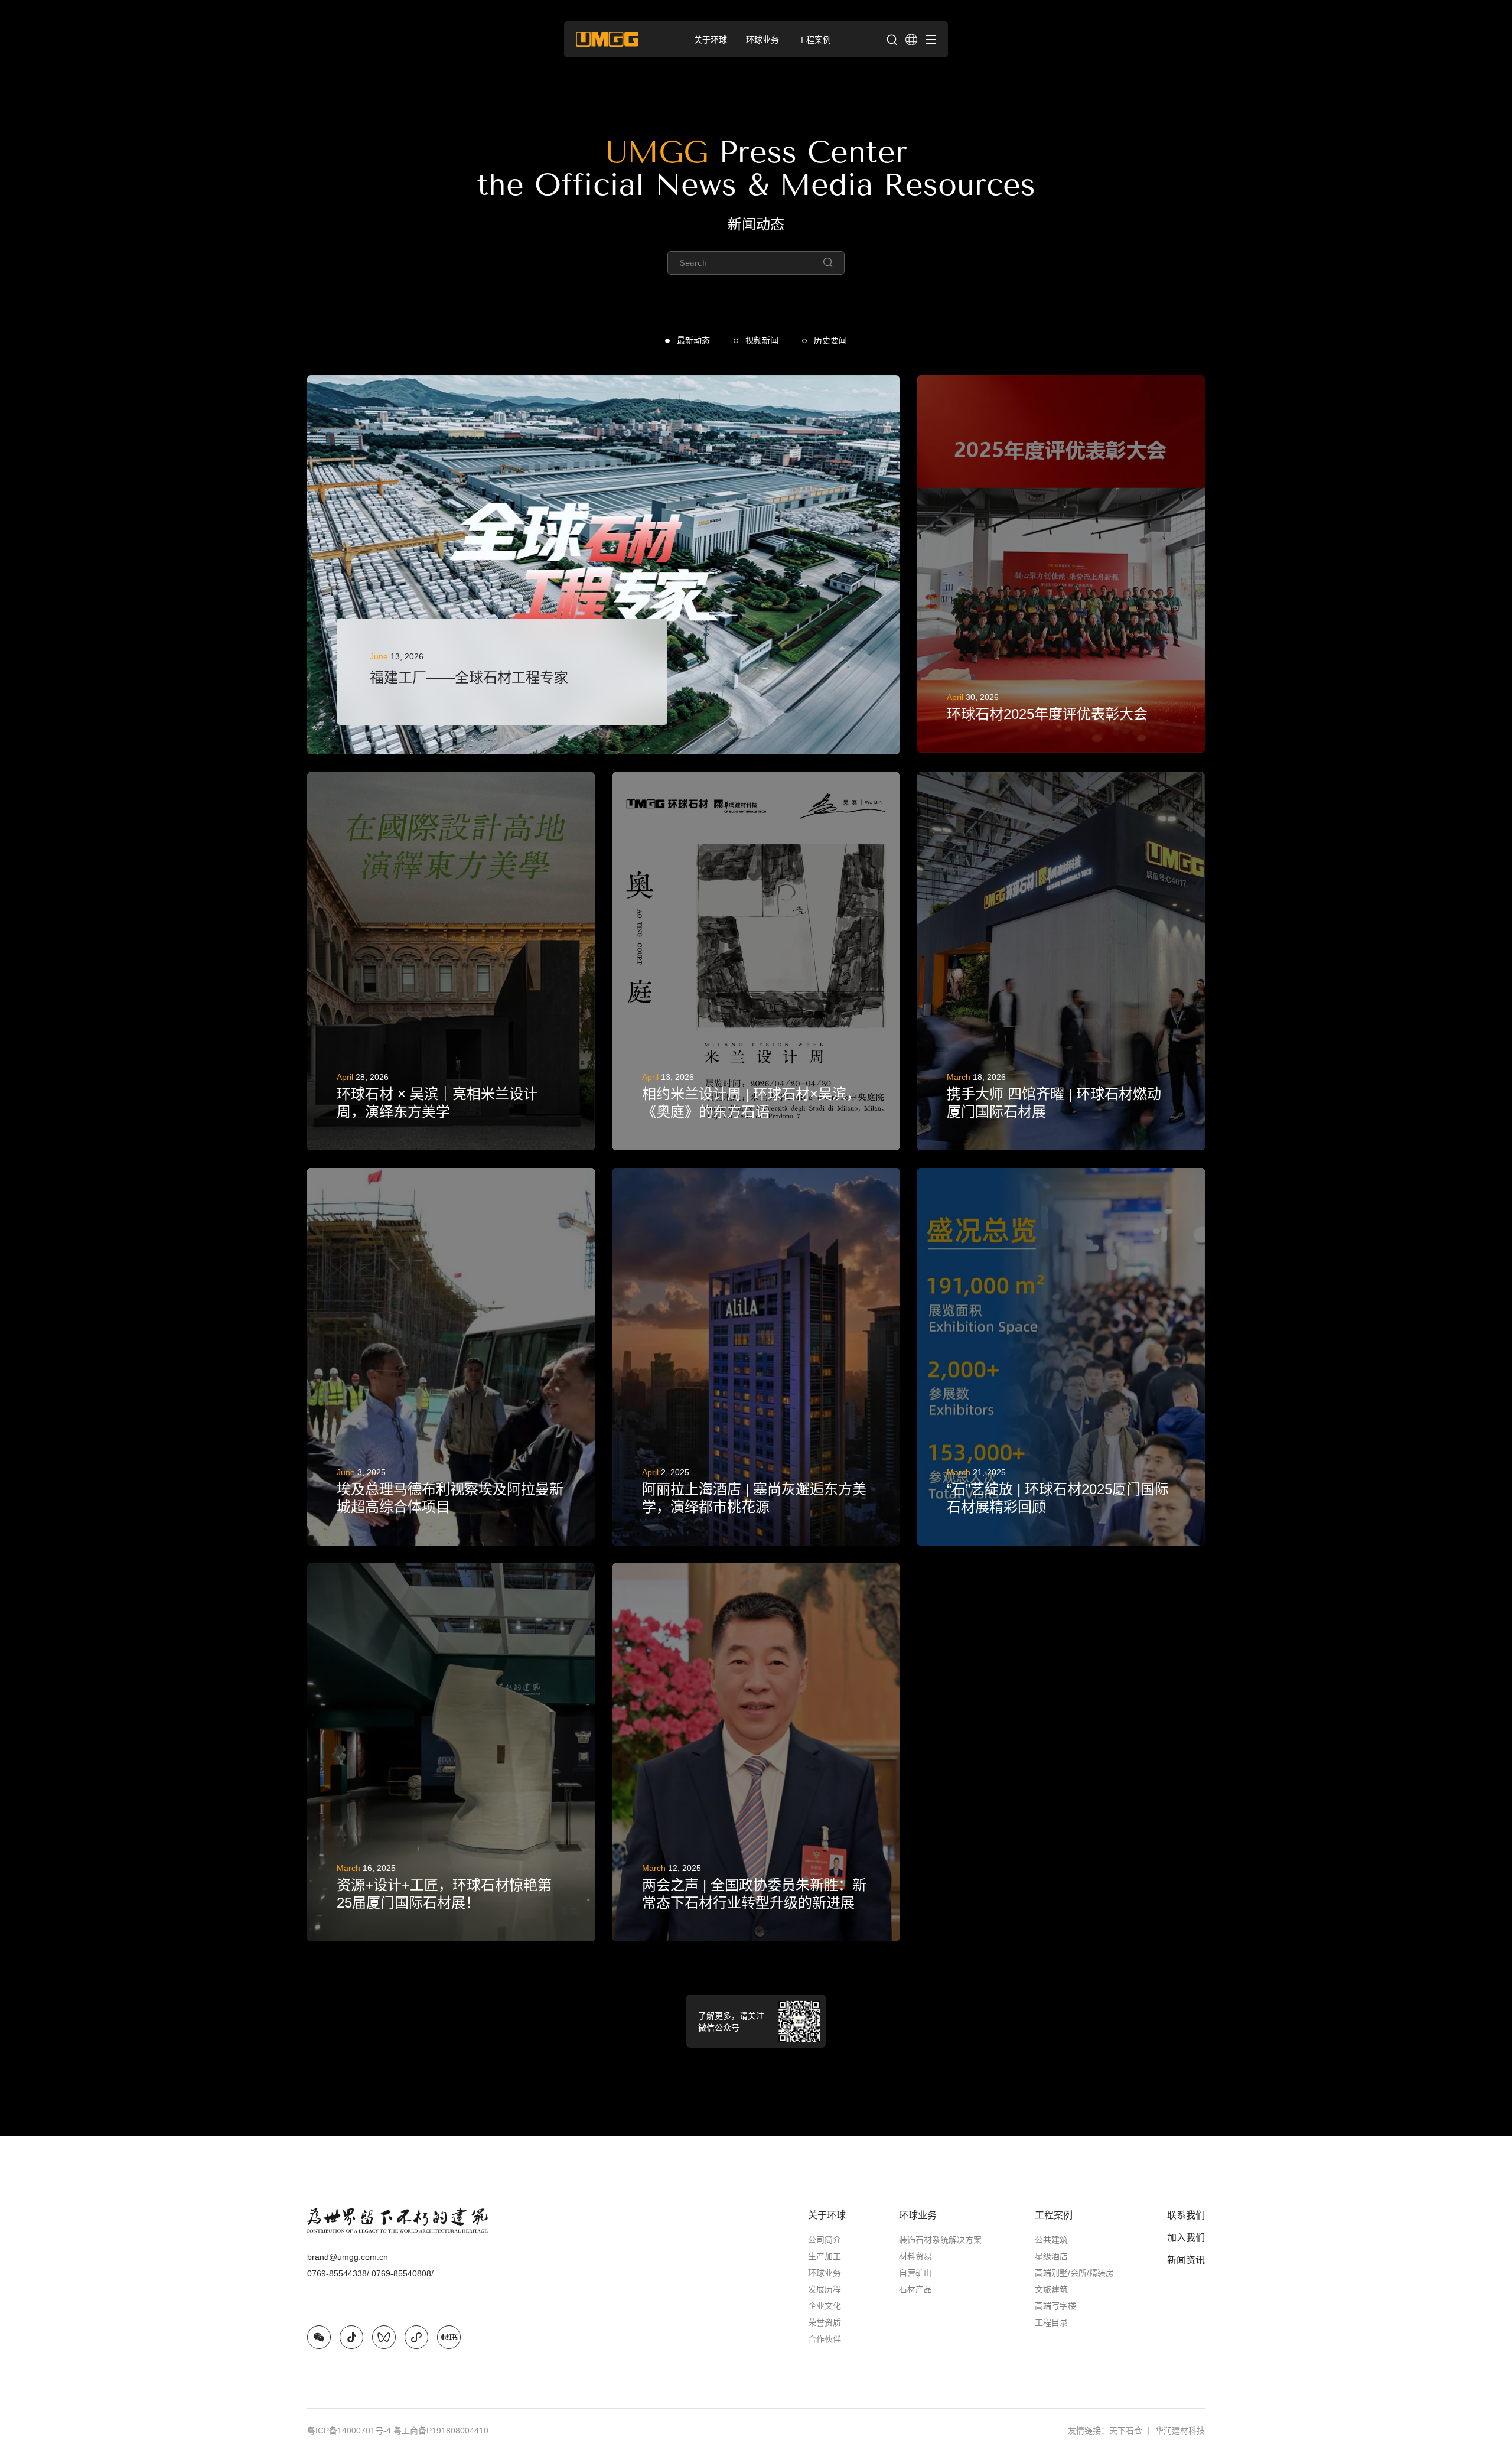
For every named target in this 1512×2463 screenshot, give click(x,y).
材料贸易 (915, 2256)
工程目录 (1051, 2322)
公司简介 (825, 2240)
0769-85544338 (338, 2273)
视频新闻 (762, 340)
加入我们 (1186, 2238)
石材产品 (915, 2289)
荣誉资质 (825, 2322)
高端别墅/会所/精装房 (1074, 2273)
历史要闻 (830, 340)
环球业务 (825, 2273)
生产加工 (825, 2256)
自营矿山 (915, 2273)
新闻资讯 (1186, 2260)
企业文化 (825, 2306)
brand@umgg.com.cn (348, 2257)
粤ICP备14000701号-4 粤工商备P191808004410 (398, 2431)
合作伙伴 (825, 2339)
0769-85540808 (403, 2273)
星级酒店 (1051, 2256)
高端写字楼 (1055, 2306)
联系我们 (1186, 2215)
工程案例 (1054, 2215)
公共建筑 (1051, 2240)
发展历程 (825, 2289)
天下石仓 (1131, 2431)
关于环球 (827, 2215)
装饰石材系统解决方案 (940, 2240)
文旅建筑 (1051, 2289)
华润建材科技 (1180, 2431)
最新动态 (693, 340)
